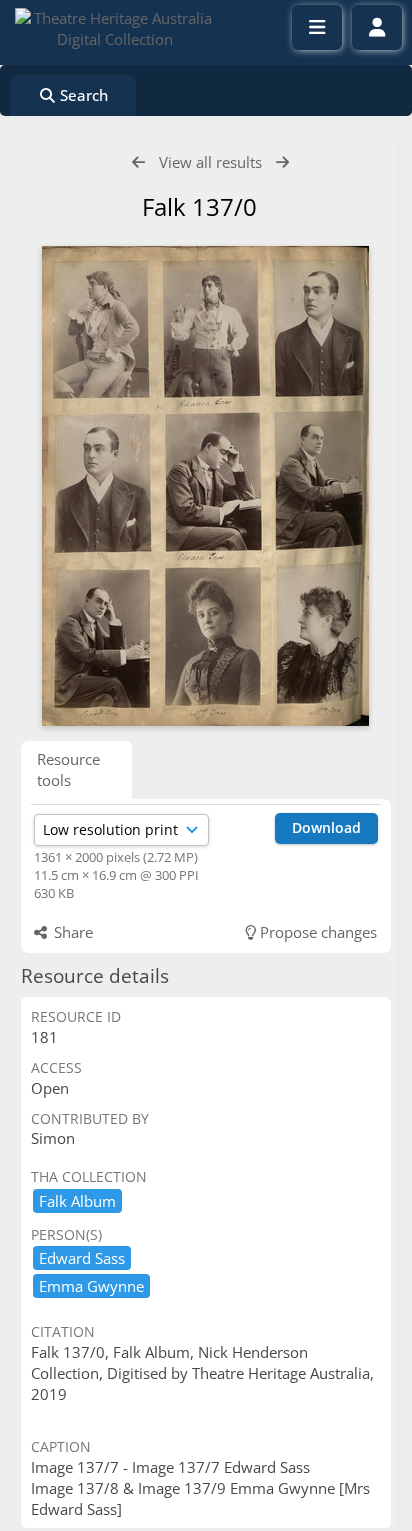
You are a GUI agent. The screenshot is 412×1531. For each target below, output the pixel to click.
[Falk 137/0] (205, 486)
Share (71, 932)
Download (326, 827)
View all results (210, 162)
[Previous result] (138, 162)
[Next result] (282, 162)
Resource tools (68, 769)
